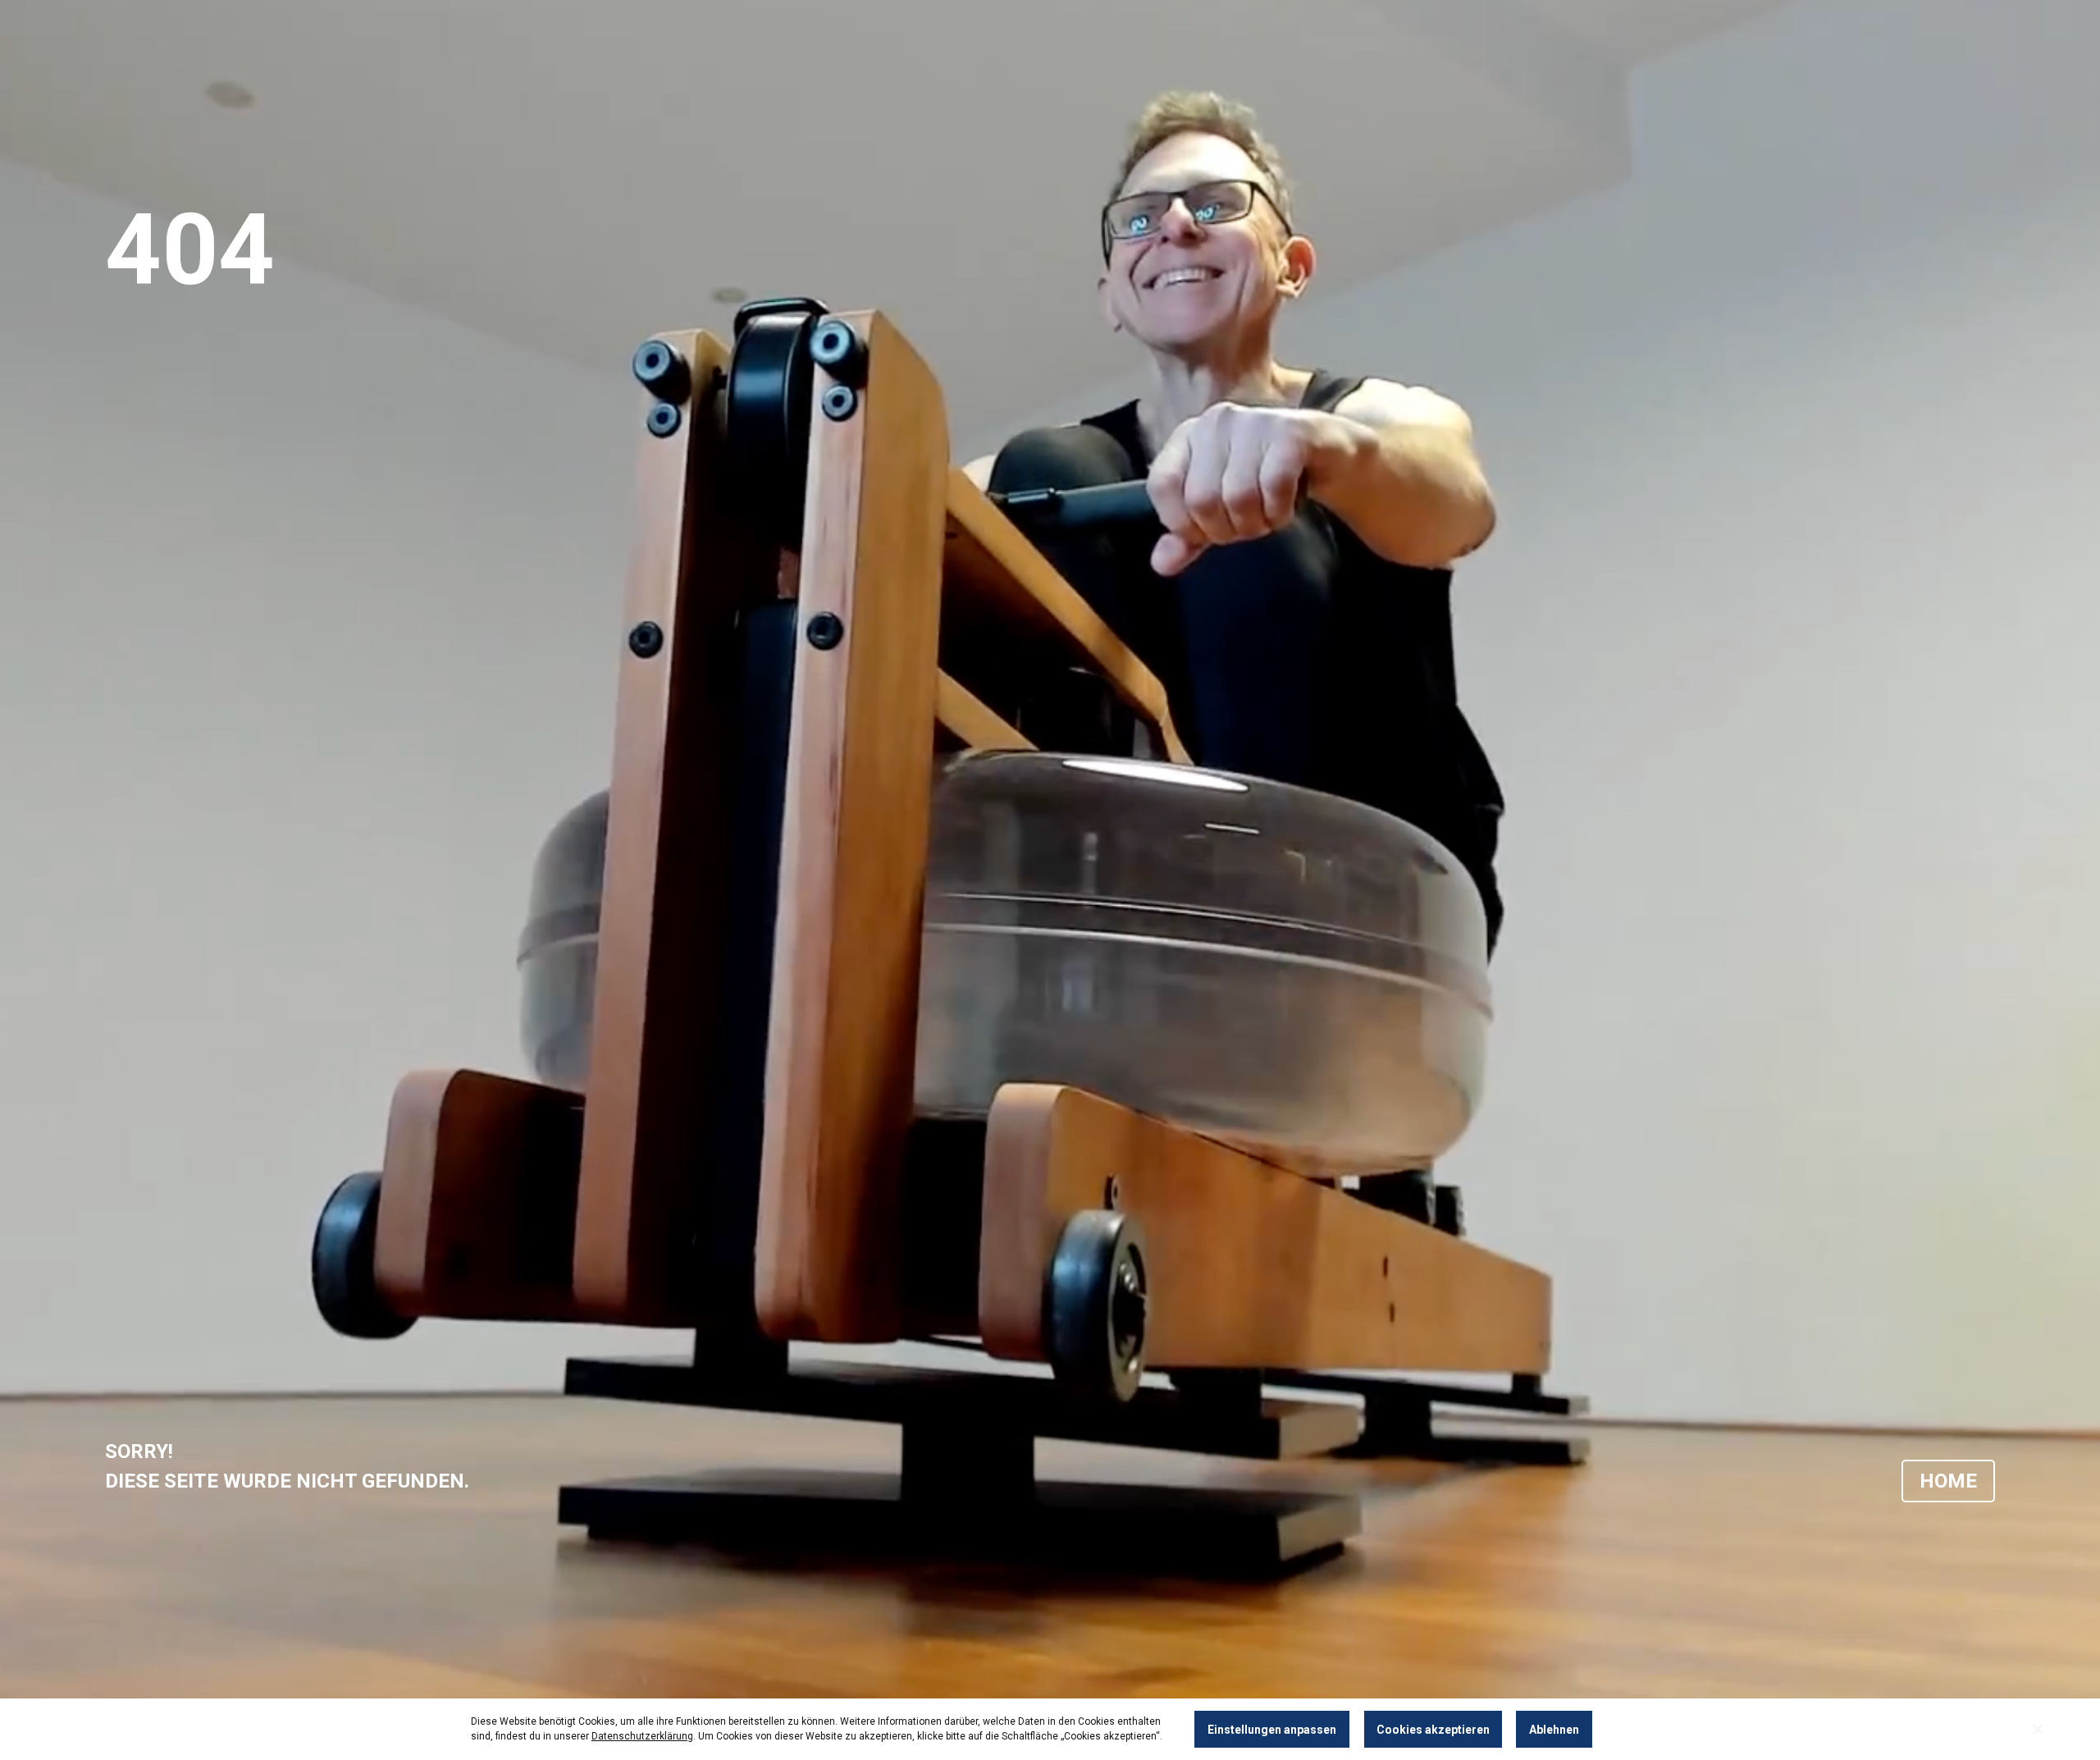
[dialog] (1050, 1729)
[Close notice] (2038, 1729)
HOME (1948, 1481)
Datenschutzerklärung (642, 1736)
